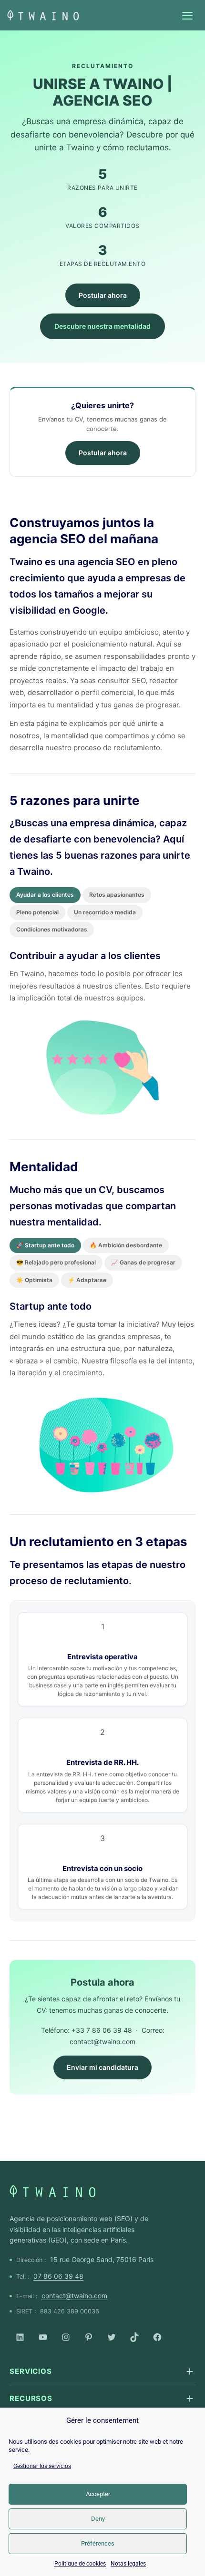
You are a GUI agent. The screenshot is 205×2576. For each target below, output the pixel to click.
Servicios (31, 2371)
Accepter (98, 2494)
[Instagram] (66, 2337)
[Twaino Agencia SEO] (52, 2191)
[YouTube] (43, 2337)
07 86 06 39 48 (58, 2276)
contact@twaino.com (102, 2042)
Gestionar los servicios (42, 2466)
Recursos (31, 2398)
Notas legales (128, 2564)
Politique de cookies (80, 2564)
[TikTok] (134, 2337)
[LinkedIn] (20, 2337)
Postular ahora (103, 295)
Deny (98, 2519)
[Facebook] (157, 2337)
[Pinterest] (89, 2337)
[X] (112, 2337)
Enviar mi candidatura (102, 2067)
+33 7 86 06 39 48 (102, 2030)
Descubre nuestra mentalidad (102, 326)
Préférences (98, 2543)
